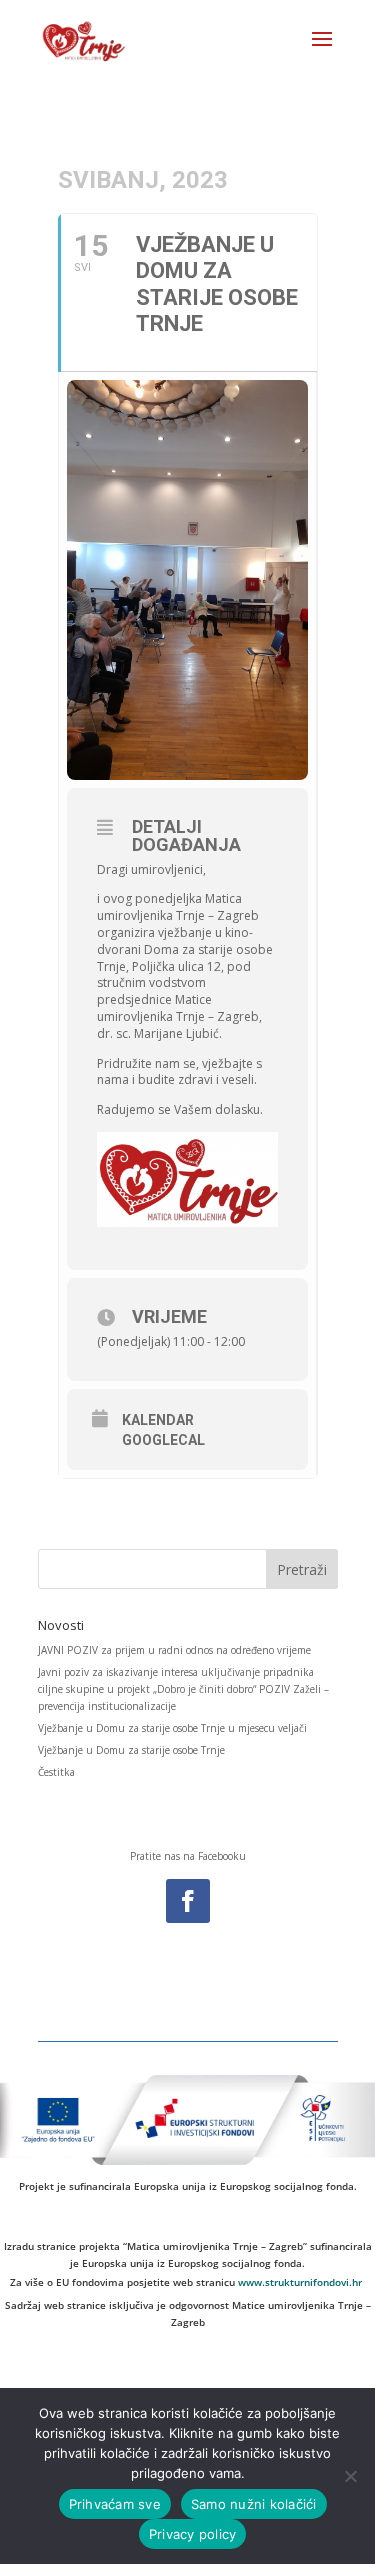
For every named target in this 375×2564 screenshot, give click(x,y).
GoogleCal (163, 1440)
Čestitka (56, 1772)
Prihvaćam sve (115, 2504)
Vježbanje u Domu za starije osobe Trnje (131, 1750)
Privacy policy (193, 2534)
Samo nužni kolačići (254, 2504)
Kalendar (158, 1420)
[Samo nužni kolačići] (350, 2476)
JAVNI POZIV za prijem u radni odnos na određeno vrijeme (174, 1650)
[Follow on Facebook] (188, 1901)
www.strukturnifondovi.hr (300, 2282)
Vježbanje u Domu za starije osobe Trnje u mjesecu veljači (172, 1728)
